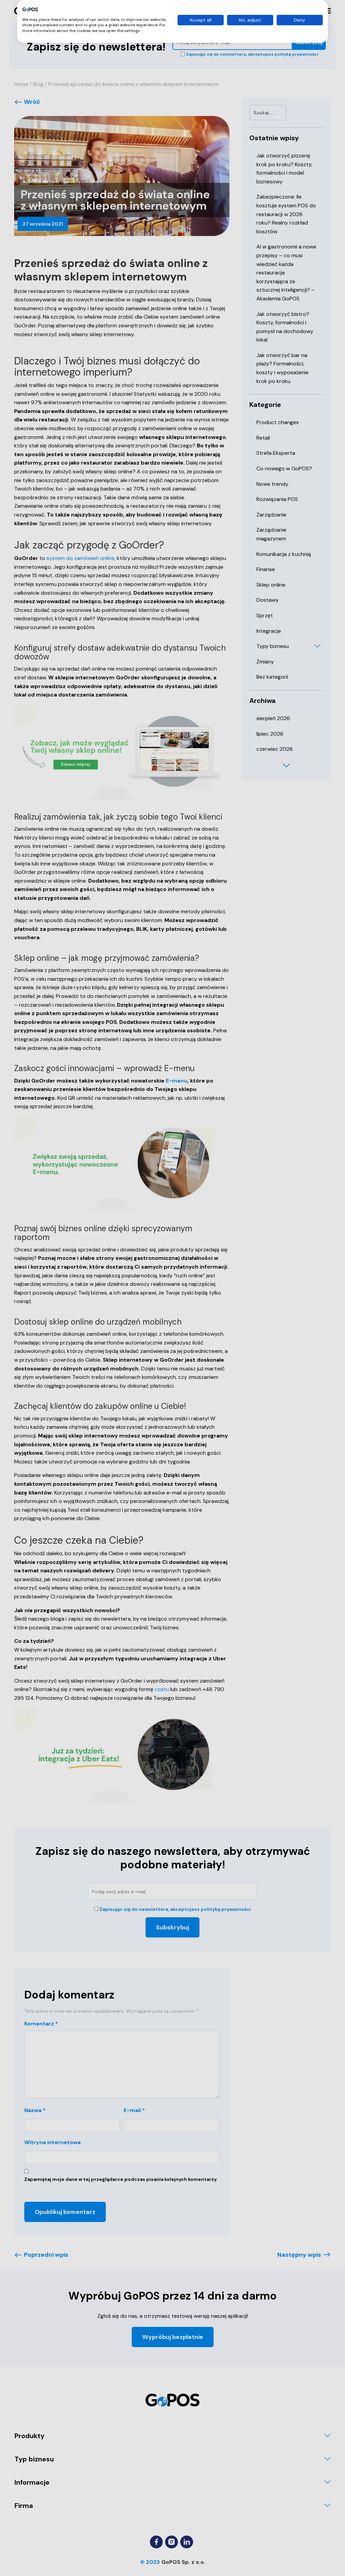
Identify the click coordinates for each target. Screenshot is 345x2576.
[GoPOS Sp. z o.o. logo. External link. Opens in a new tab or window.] (30, 9)
